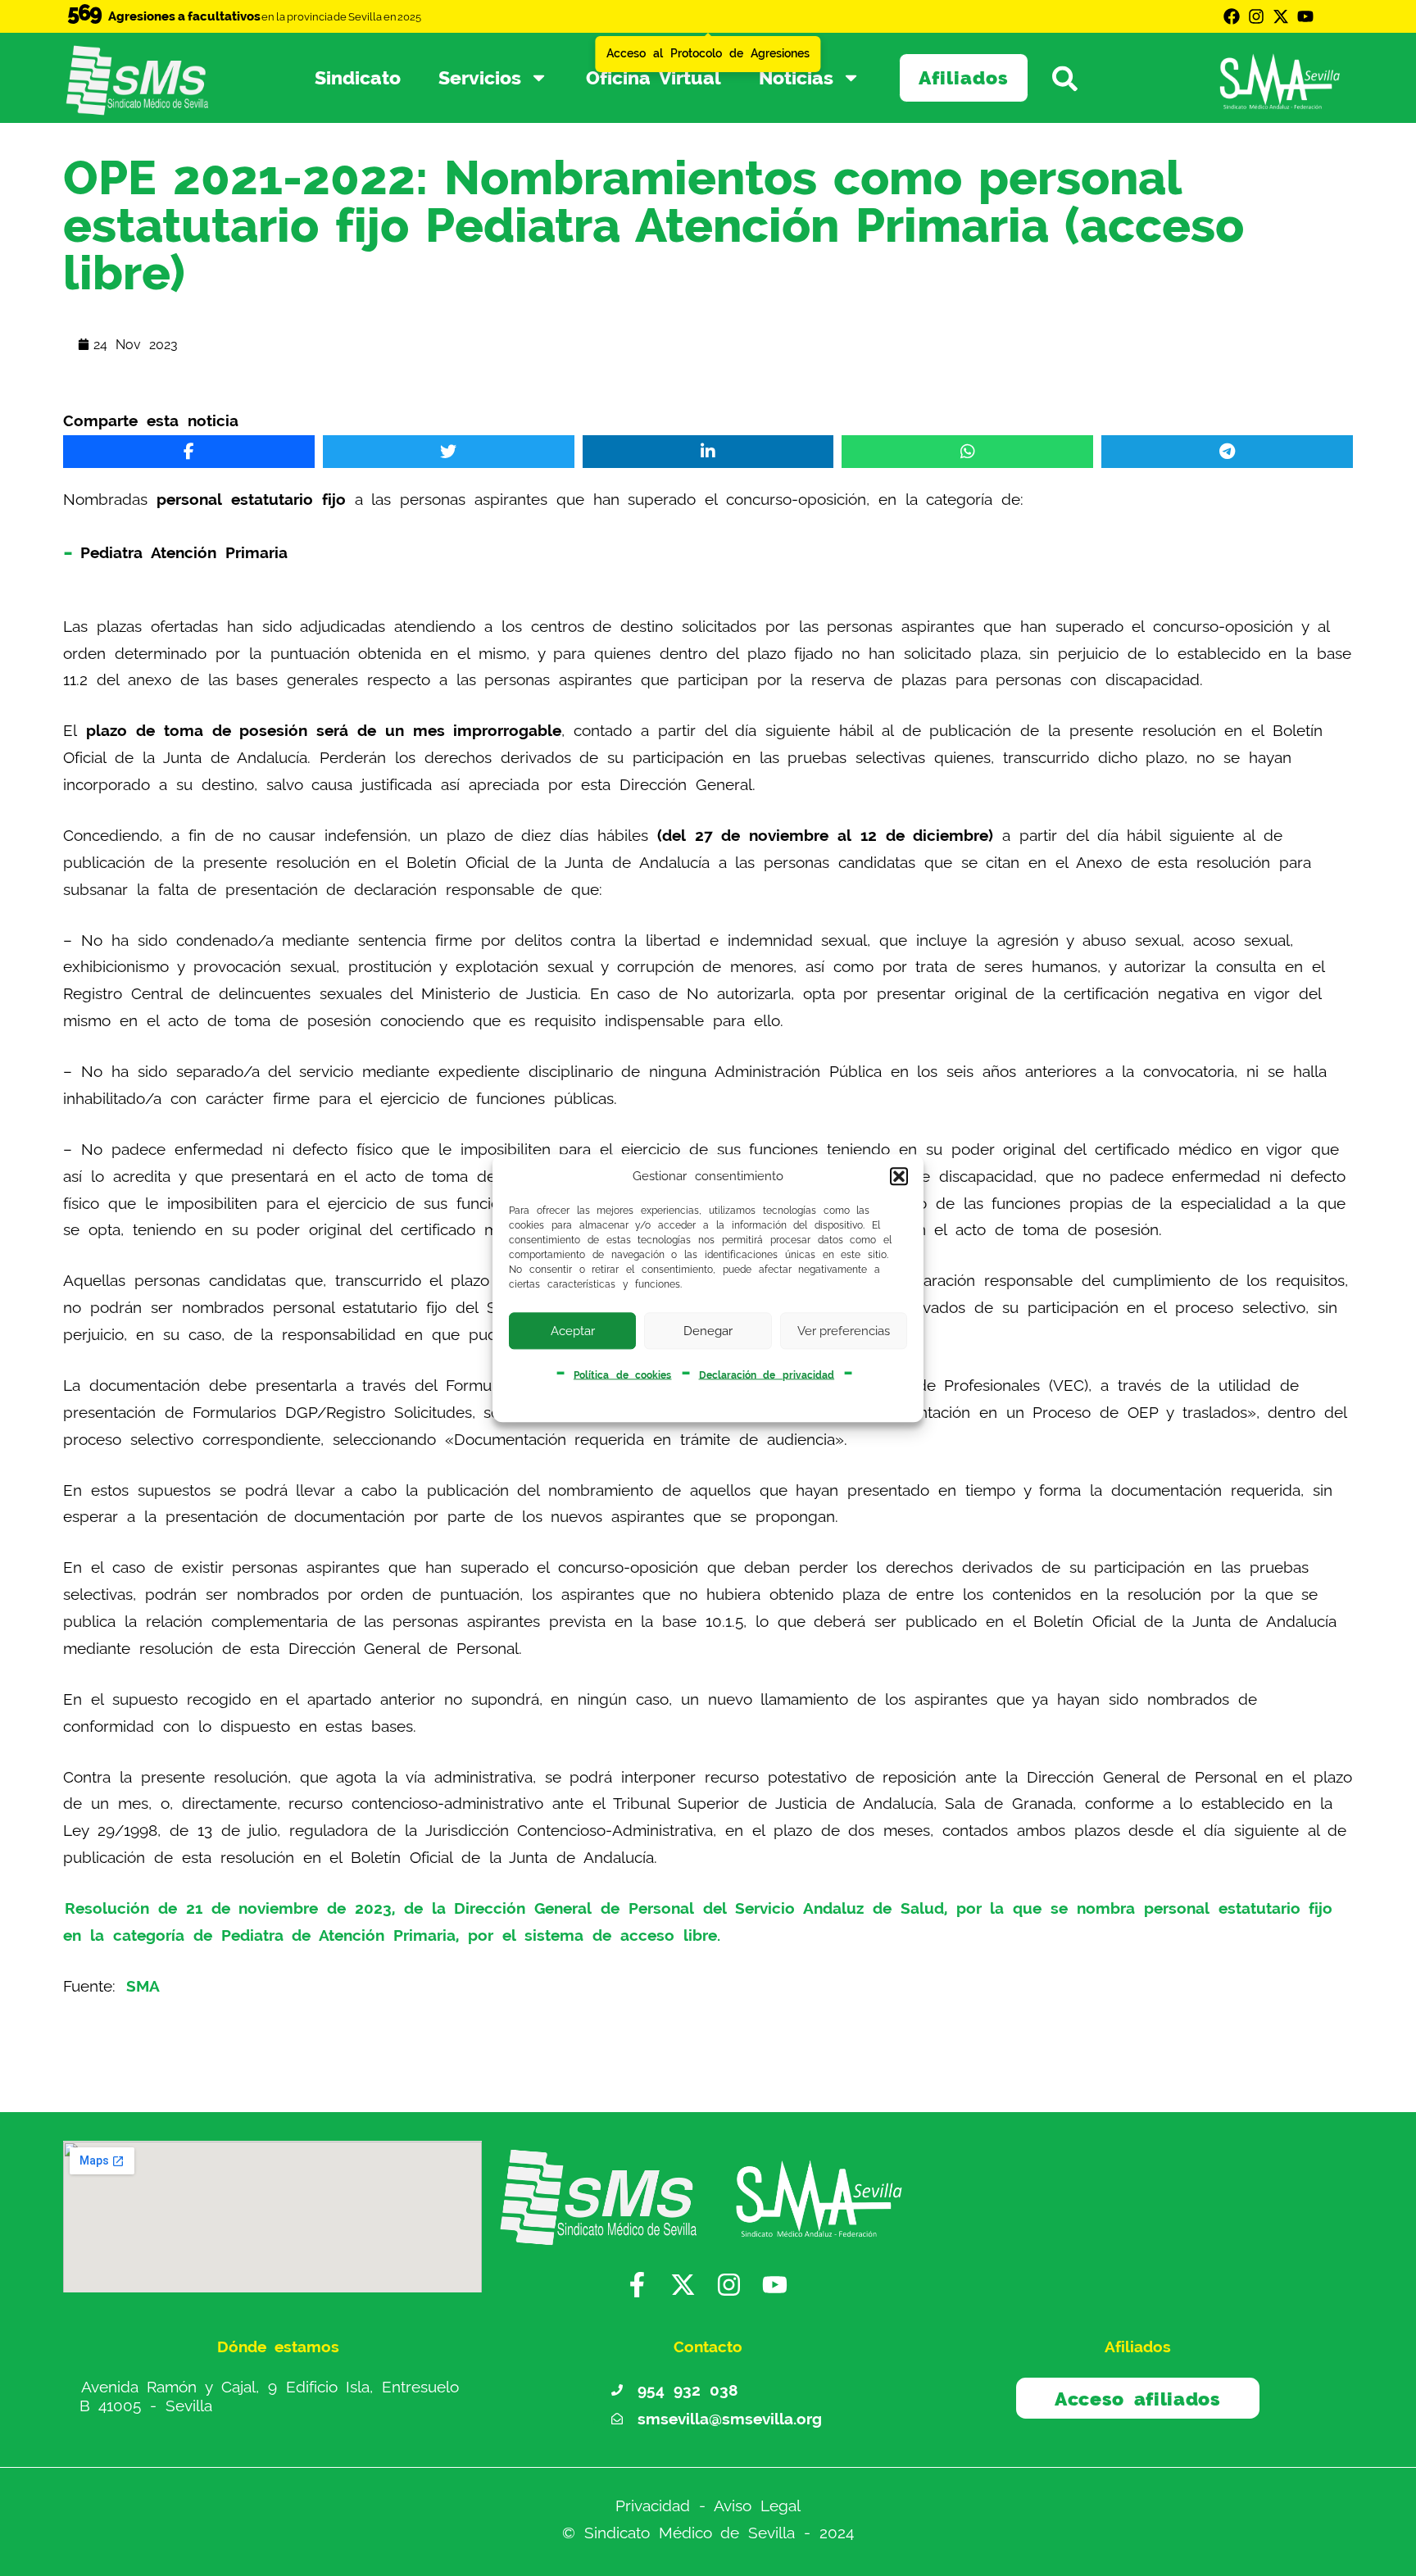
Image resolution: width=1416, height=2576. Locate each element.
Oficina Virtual (654, 77)
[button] (899, 1177)
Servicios (480, 77)
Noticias (796, 77)
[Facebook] (1232, 16)
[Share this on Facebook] (189, 452)
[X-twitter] (1281, 16)
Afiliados (964, 77)
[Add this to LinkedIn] (708, 452)
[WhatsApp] (967, 452)
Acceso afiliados (1138, 2399)
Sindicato (358, 77)
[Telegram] (1227, 452)
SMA (143, 1986)
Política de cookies (623, 1374)
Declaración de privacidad (767, 1374)
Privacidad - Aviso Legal (708, 2506)
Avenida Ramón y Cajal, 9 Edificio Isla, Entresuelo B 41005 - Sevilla (270, 2397)
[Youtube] (1305, 16)
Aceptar (573, 1331)
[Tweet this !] (449, 452)
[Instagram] (1256, 16)
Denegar (708, 1331)
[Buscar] (1077, 77)
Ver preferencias (844, 1331)
